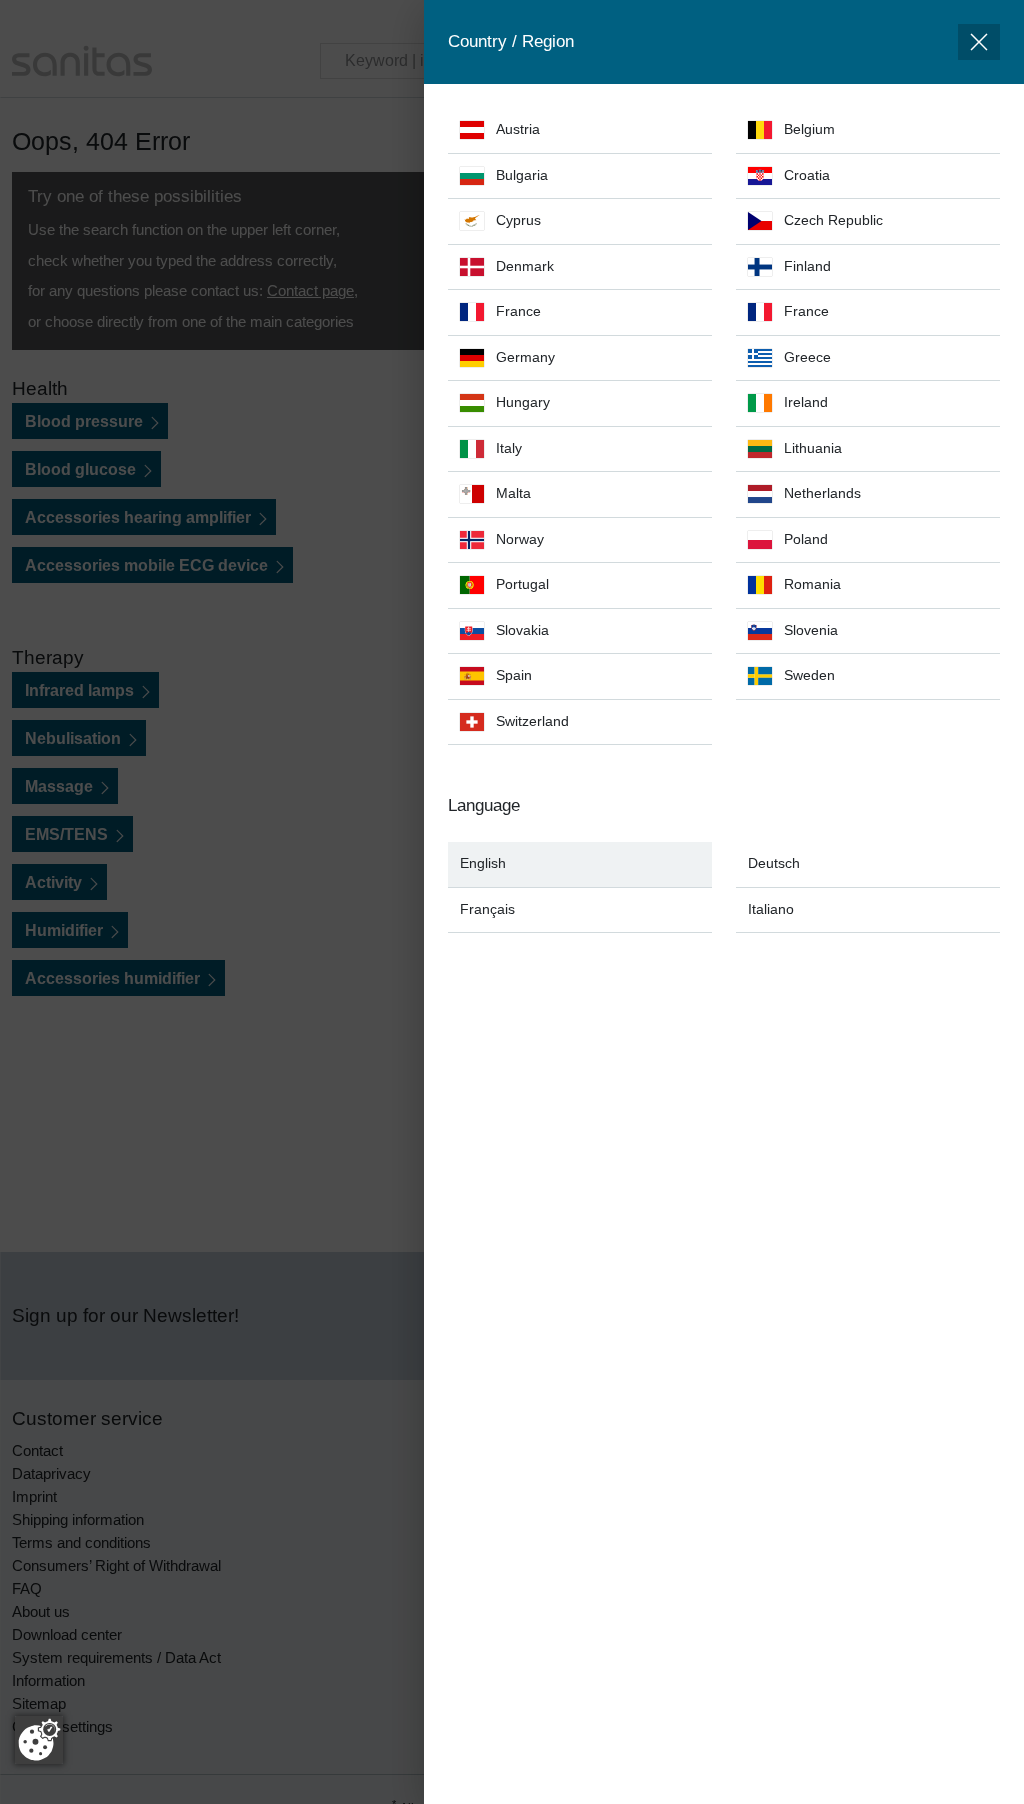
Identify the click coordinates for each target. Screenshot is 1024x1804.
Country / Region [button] (511, 41)
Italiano (771, 909)
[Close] (979, 42)
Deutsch (774, 863)
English (483, 863)
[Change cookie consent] (39, 1740)
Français (487, 909)
